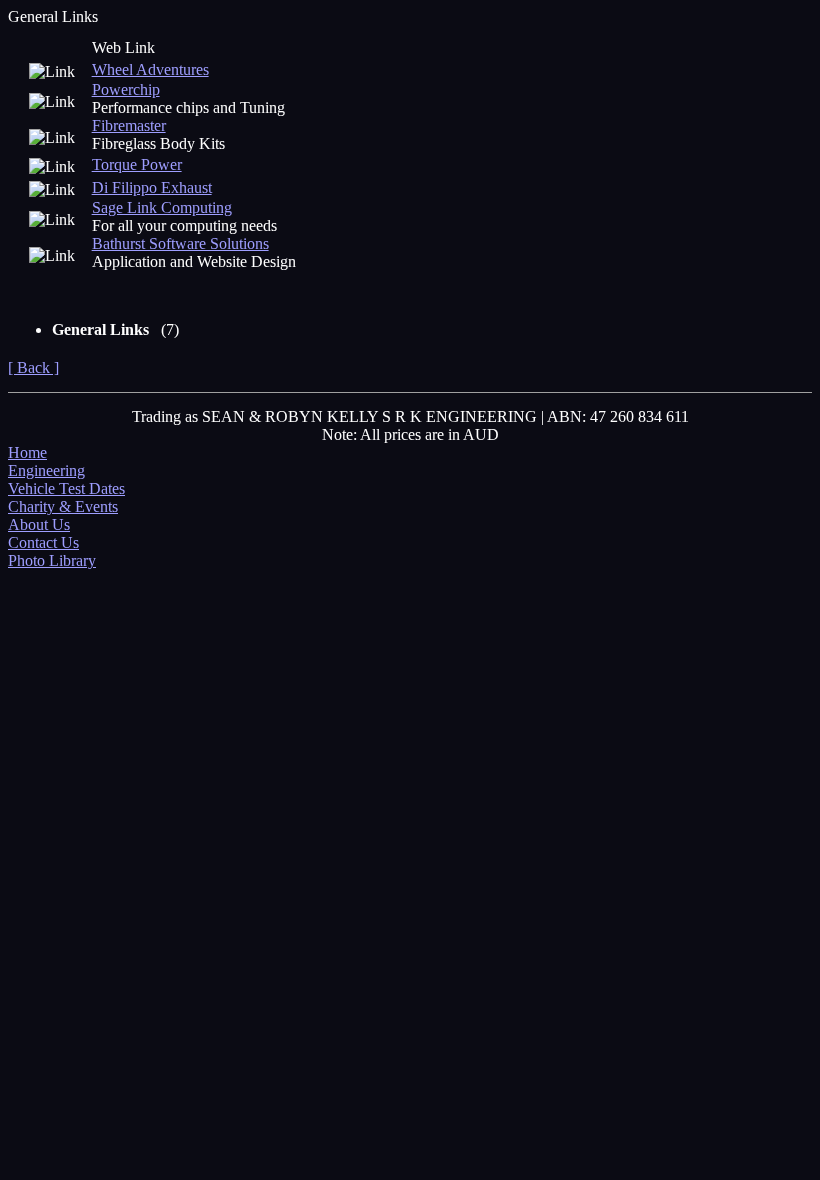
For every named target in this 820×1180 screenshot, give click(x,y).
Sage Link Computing (162, 207)
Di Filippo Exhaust (152, 187)
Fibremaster (129, 125)
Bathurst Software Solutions (180, 243)
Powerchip (126, 89)
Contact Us (43, 542)
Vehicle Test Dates (66, 488)
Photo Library (52, 560)
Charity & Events (63, 506)
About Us (39, 524)
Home (27, 452)
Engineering (46, 470)
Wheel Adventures (150, 69)
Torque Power (137, 164)
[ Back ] (33, 367)
